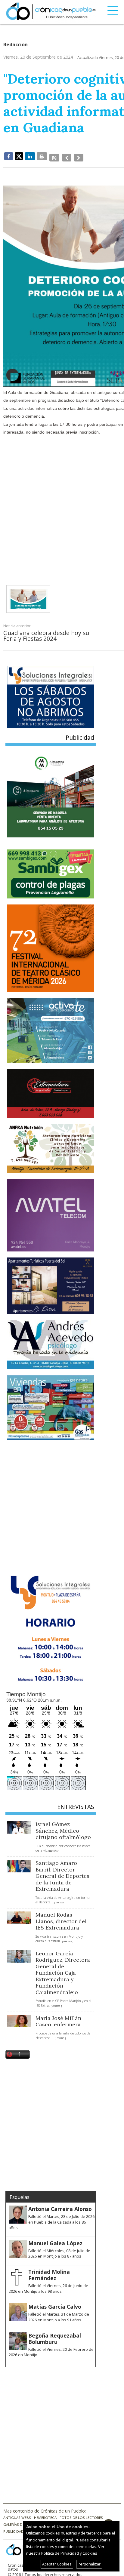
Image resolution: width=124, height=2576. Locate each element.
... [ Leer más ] (52, 1847)
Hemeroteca (45, 2514)
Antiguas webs (17, 2514)
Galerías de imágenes (23, 2521)
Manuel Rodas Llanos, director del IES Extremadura (61, 1917)
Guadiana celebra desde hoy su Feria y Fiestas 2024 (46, 632)
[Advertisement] (62, 502)
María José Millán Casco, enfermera (58, 2017)
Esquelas (20, 2193)
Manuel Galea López (55, 2239)
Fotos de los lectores (81, 2514)
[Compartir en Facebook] (9, 156)
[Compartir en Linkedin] (30, 156)
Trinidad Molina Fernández (49, 2271)
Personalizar (89, 2564)
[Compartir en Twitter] (19, 156)
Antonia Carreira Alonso (60, 2205)
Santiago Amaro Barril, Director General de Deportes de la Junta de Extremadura (62, 1872)
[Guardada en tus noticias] (54, 156)
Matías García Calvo (55, 2303)
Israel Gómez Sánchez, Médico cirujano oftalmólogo (63, 1827)
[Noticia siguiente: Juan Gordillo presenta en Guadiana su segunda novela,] (76, 156)
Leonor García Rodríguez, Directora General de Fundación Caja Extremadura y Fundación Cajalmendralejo (63, 1969)
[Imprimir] (42, 156)
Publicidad (14, 2528)
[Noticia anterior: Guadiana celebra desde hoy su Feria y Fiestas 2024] (65, 156)
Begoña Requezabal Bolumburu (55, 2335)
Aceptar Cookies (57, 2564)
